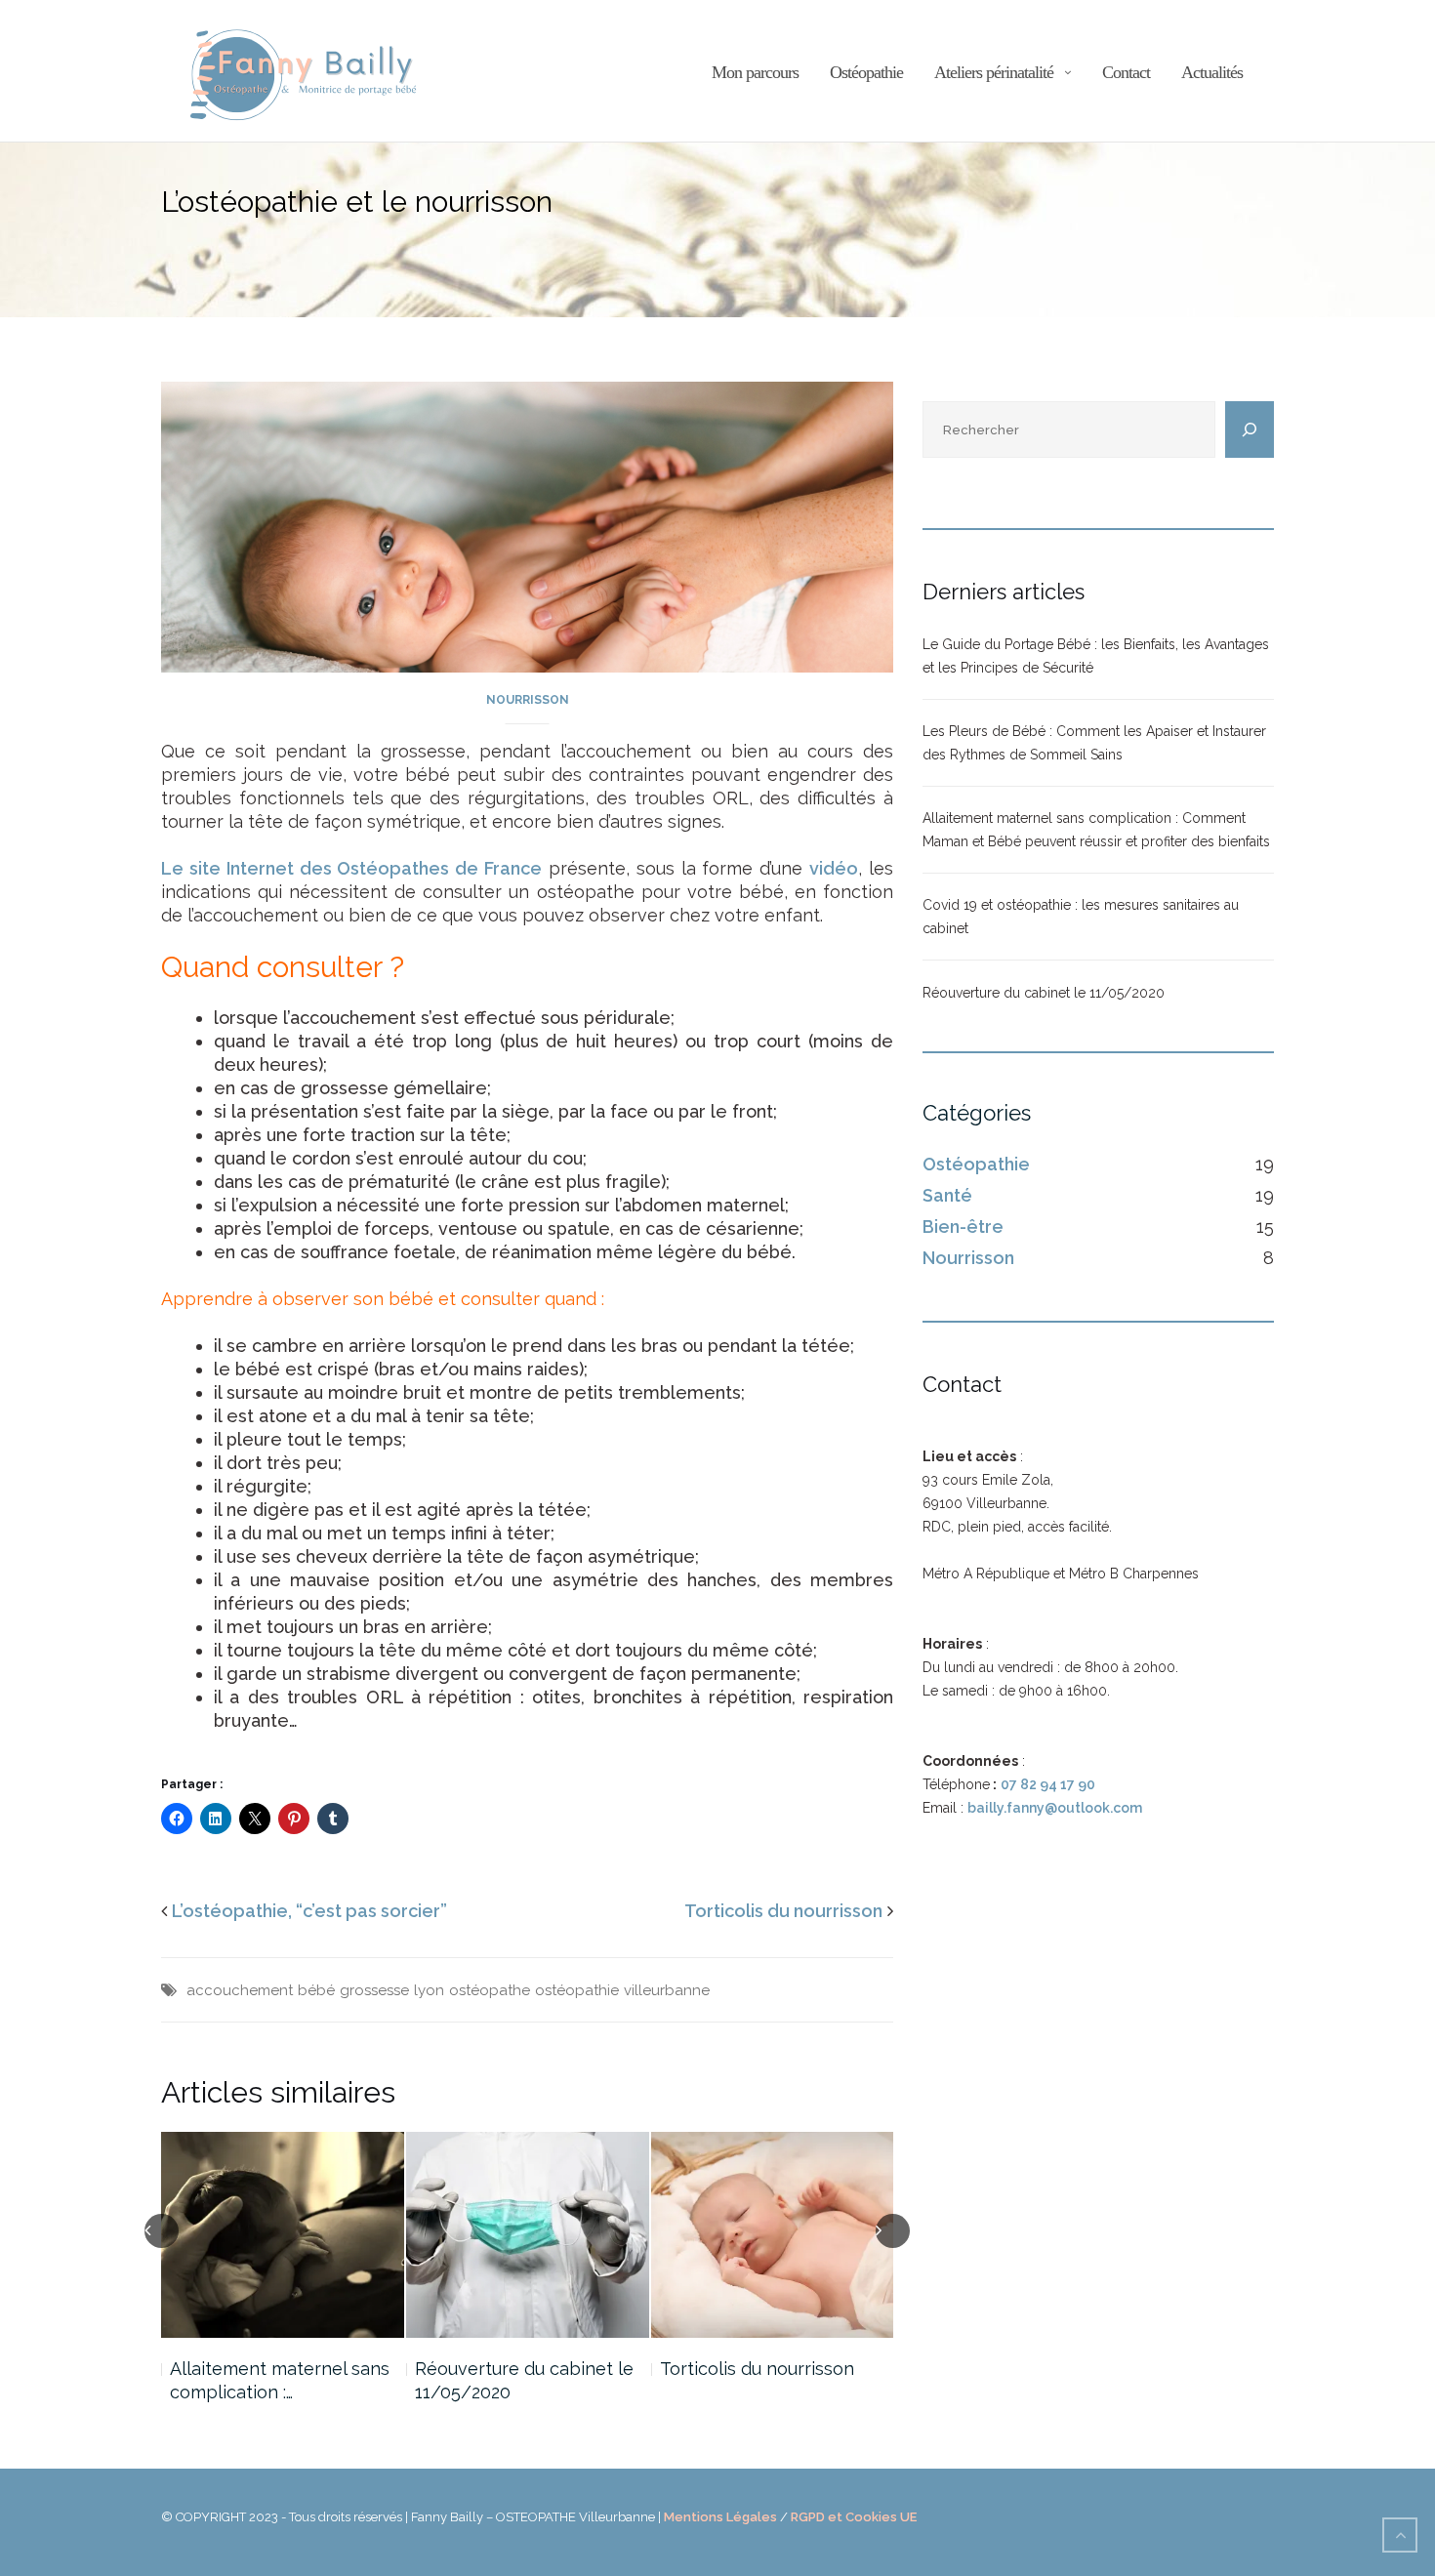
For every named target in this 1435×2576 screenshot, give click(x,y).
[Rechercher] (1250, 429)
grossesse (374, 1990)
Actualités (1212, 72)
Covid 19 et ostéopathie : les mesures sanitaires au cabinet (1081, 917)
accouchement (240, 1990)
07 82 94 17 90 (1048, 1784)
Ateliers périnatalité (994, 72)
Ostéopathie (866, 72)
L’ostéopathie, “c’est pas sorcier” (309, 1911)
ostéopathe (490, 1990)
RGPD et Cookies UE (854, 2517)
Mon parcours (755, 72)
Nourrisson (528, 700)
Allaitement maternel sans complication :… (280, 2380)
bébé (316, 1990)
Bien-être (963, 1227)
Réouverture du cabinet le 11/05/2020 (524, 2380)
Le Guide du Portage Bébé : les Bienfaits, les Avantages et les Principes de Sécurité (1096, 656)
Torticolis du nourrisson (783, 1911)
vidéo (834, 868)
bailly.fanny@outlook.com (1055, 1808)
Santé (947, 1195)
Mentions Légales (720, 2517)
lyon (429, 1990)
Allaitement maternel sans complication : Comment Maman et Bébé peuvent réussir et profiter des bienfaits (1096, 830)
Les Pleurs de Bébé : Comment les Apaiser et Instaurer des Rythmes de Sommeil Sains (1094, 743)
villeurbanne (667, 1990)
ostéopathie (577, 1990)
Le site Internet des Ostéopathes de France (351, 868)
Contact (1126, 72)
